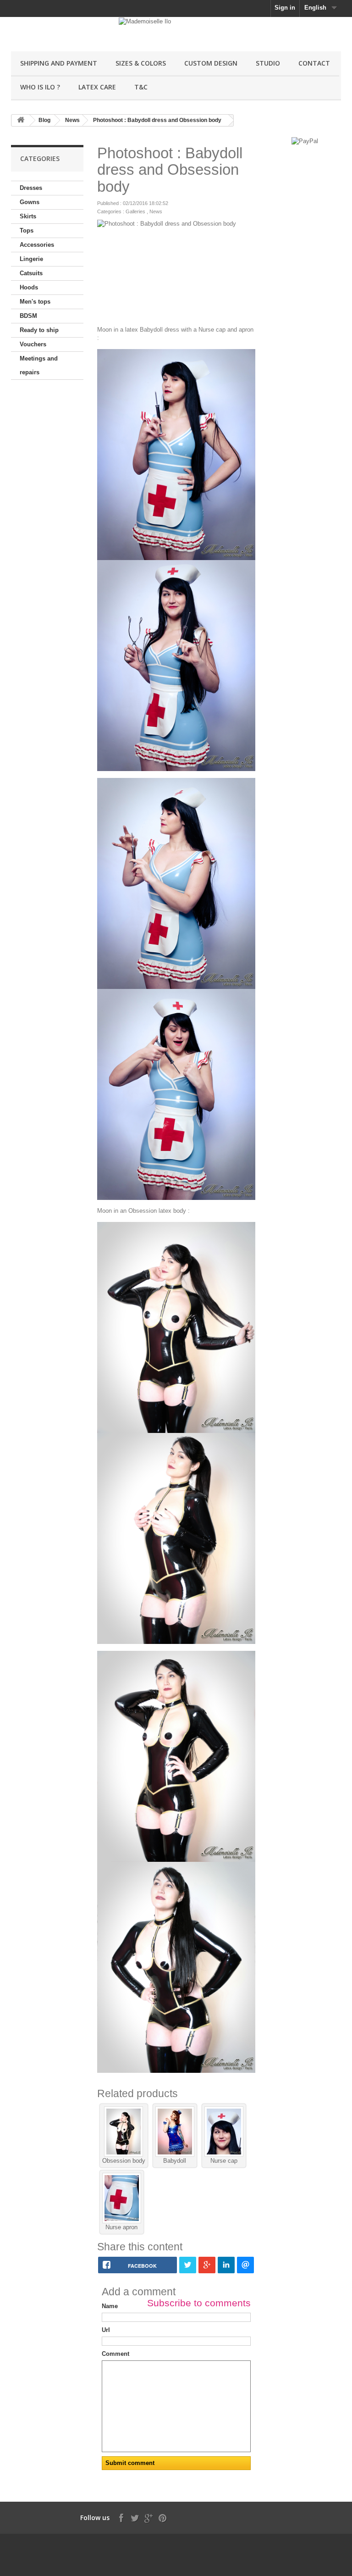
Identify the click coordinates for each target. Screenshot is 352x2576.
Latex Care (97, 87)
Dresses (31, 188)
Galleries (135, 211)
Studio (268, 63)
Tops (27, 230)
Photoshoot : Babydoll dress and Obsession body (157, 120)
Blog (44, 120)
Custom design (211, 63)
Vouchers (33, 344)
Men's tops (35, 302)
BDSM (28, 316)
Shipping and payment (59, 63)
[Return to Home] (21, 120)
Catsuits (31, 273)
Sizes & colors (141, 63)
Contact (314, 63)
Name (110, 2306)
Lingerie (31, 259)
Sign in (285, 8)
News (72, 120)
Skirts (28, 216)
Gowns (30, 202)
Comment (115, 2354)
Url (106, 2330)
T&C (141, 87)
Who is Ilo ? (40, 87)
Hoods (29, 287)
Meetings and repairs (39, 365)
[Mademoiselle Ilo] (61, 38)
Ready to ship (39, 330)
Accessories (37, 245)
